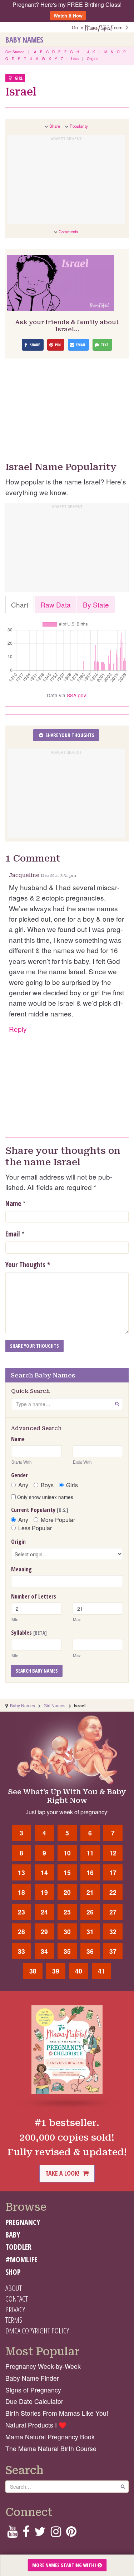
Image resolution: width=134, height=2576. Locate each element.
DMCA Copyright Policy (37, 2331)
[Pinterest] (71, 2534)
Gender (19, 1475)
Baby (13, 2235)
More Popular (58, 1520)
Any (23, 1485)
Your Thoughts (28, 1265)
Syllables (29, 1633)
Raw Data (56, 604)
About (14, 2288)
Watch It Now (68, 16)
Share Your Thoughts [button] (69, 735)
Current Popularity (40, 1510)
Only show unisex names (44, 1497)
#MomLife (21, 2259)
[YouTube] (12, 2534)
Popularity (79, 126)
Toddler (18, 2247)
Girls (72, 1485)
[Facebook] (26, 2534)
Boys (47, 1485)
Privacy (15, 2309)
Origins (93, 59)
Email (13, 1234)
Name (13, 1204)
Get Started (15, 52)
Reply (18, 1029)
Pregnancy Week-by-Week (43, 2366)
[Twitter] (40, 2534)
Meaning (21, 1569)
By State (96, 604)
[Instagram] (56, 2534)
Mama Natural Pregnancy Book (50, 2437)
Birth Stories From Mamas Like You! (57, 2413)
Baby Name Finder (32, 2378)
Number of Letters (34, 1596)
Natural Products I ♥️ (36, 2425)
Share (55, 126)
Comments (68, 231)
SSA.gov (76, 695)
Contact (17, 2299)
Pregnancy (23, 2222)
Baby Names (24, 40)
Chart (20, 604)
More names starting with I (65, 2565)
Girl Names (54, 1705)
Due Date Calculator (34, 2401)
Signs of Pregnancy (33, 2390)
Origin (18, 1542)
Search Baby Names (37, 1671)
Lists (75, 59)
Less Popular (35, 1528)
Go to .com (99, 27)
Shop (13, 2272)
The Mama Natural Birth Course (51, 2448)
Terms (14, 2320)
